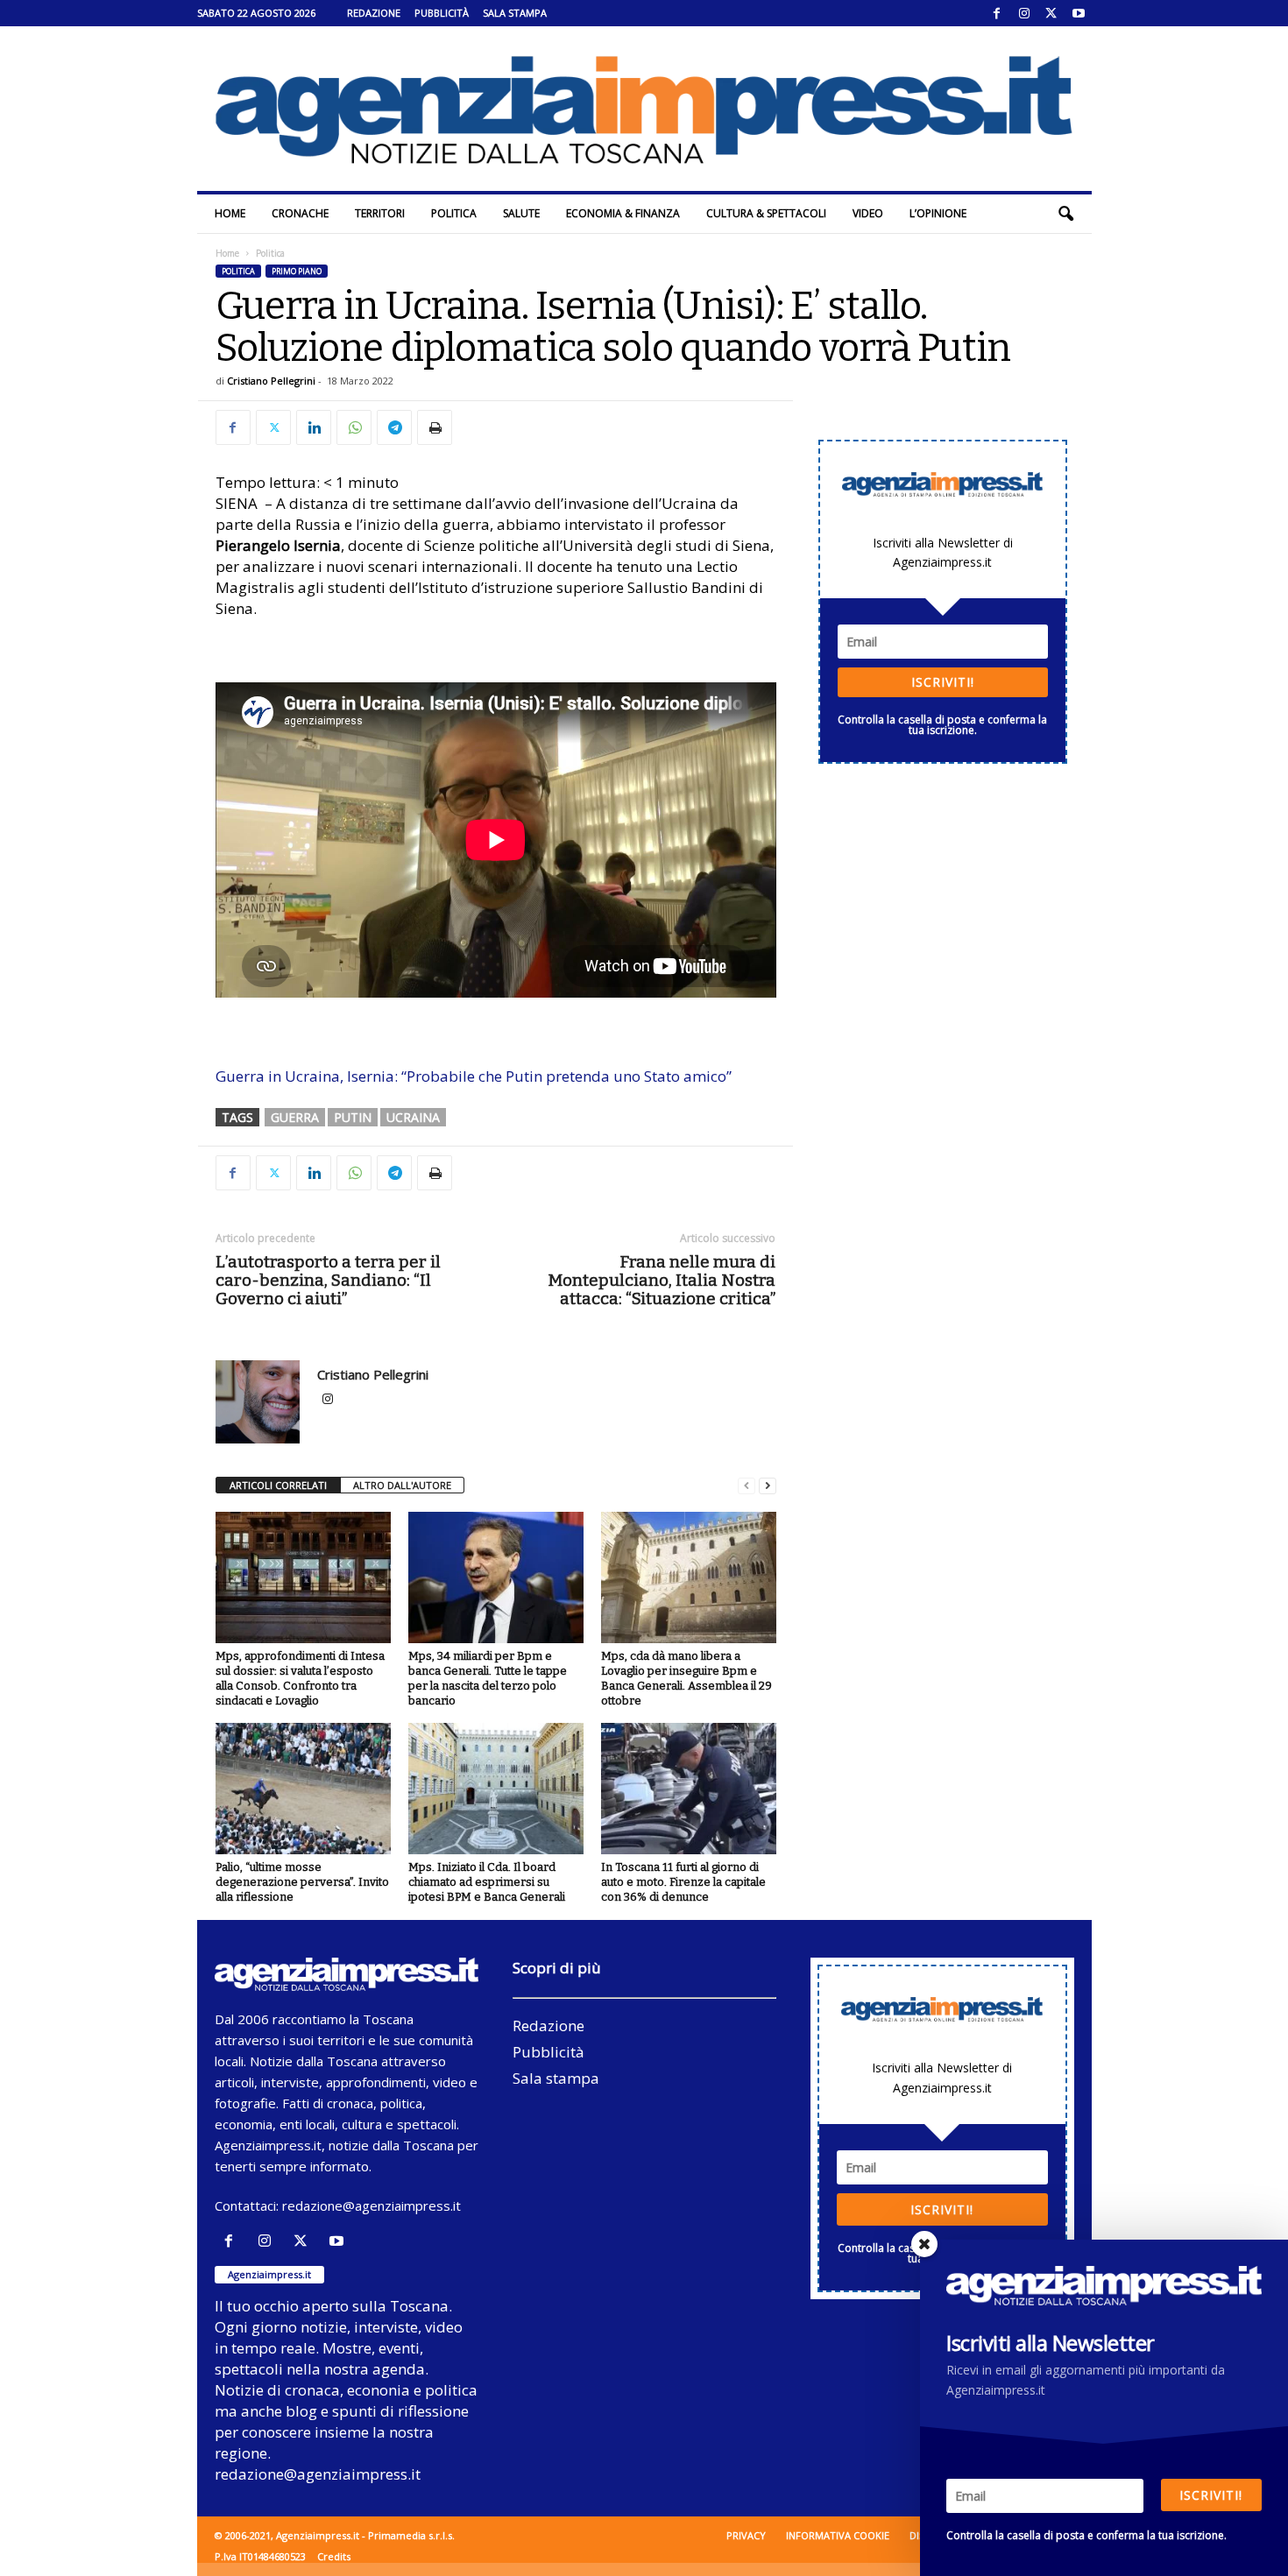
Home (230, 213)
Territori (380, 213)
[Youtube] (1079, 13)
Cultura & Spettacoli (766, 213)
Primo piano (297, 271)
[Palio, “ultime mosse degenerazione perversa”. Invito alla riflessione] (303, 1789)
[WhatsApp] (354, 427)
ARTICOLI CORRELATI (278, 1485)
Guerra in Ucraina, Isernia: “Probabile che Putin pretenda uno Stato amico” (474, 1076)
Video (868, 213)
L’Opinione (938, 213)
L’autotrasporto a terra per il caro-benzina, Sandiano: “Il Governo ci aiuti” (328, 1280)
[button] (1065, 214)
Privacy (746, 2535)
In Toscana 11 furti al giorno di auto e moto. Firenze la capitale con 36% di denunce (683, 1882)
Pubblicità (442, 13)
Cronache (300, 213)
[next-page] (768, 1486)
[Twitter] (1051, 13)
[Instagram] (1024, 13)
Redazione (374, 13)
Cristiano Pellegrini (271, 381)
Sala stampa (515, 13)
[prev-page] (747, 1486)
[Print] (435, 427)
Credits (334, 2556)
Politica (454, 213)
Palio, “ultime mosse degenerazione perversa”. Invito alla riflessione (302, 1882)
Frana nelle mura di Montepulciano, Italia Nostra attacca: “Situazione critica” (662, 1280)
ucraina (413, 1117)
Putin (353, 1117)
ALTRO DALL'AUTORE (402, 1485)
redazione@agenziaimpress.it (372, 2205)
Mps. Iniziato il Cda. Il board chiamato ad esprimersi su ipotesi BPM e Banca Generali (487, 1882)
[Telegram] (394, 427)
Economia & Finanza (623, 213)
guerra (295, 1117)
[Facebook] (997, 13)
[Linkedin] (314, 427)
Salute (521, 213)
